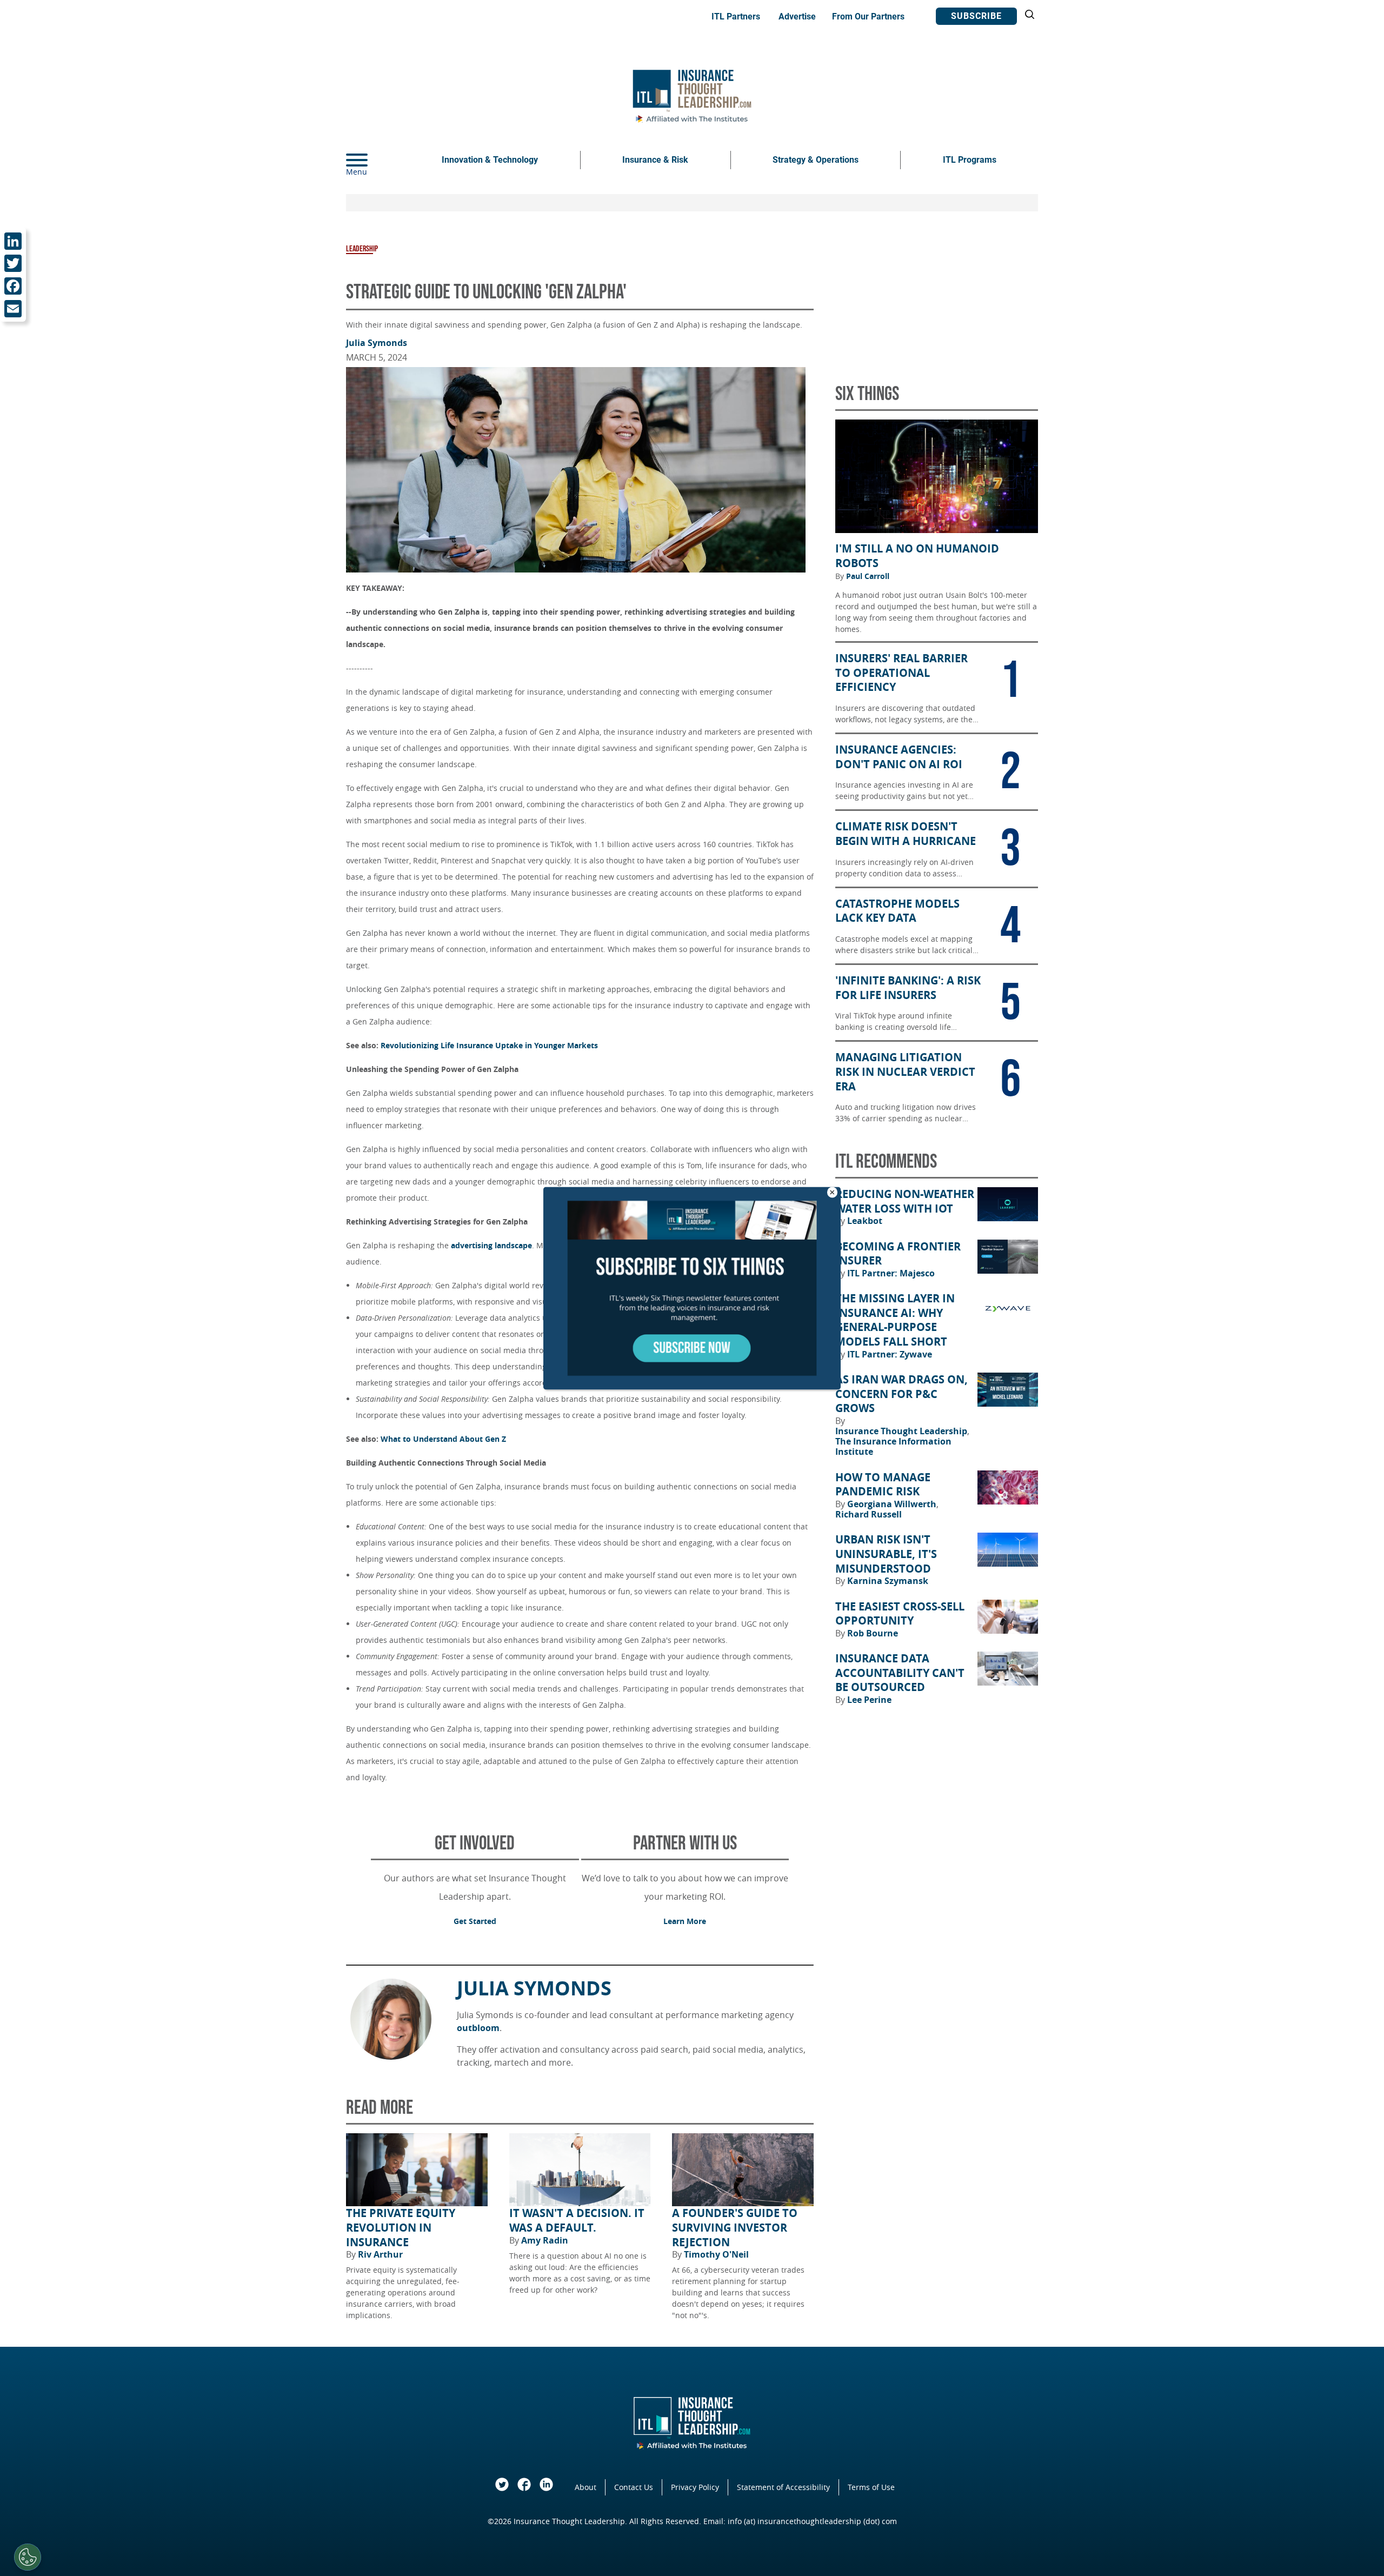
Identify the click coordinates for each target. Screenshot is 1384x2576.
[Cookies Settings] (28, 2557)
